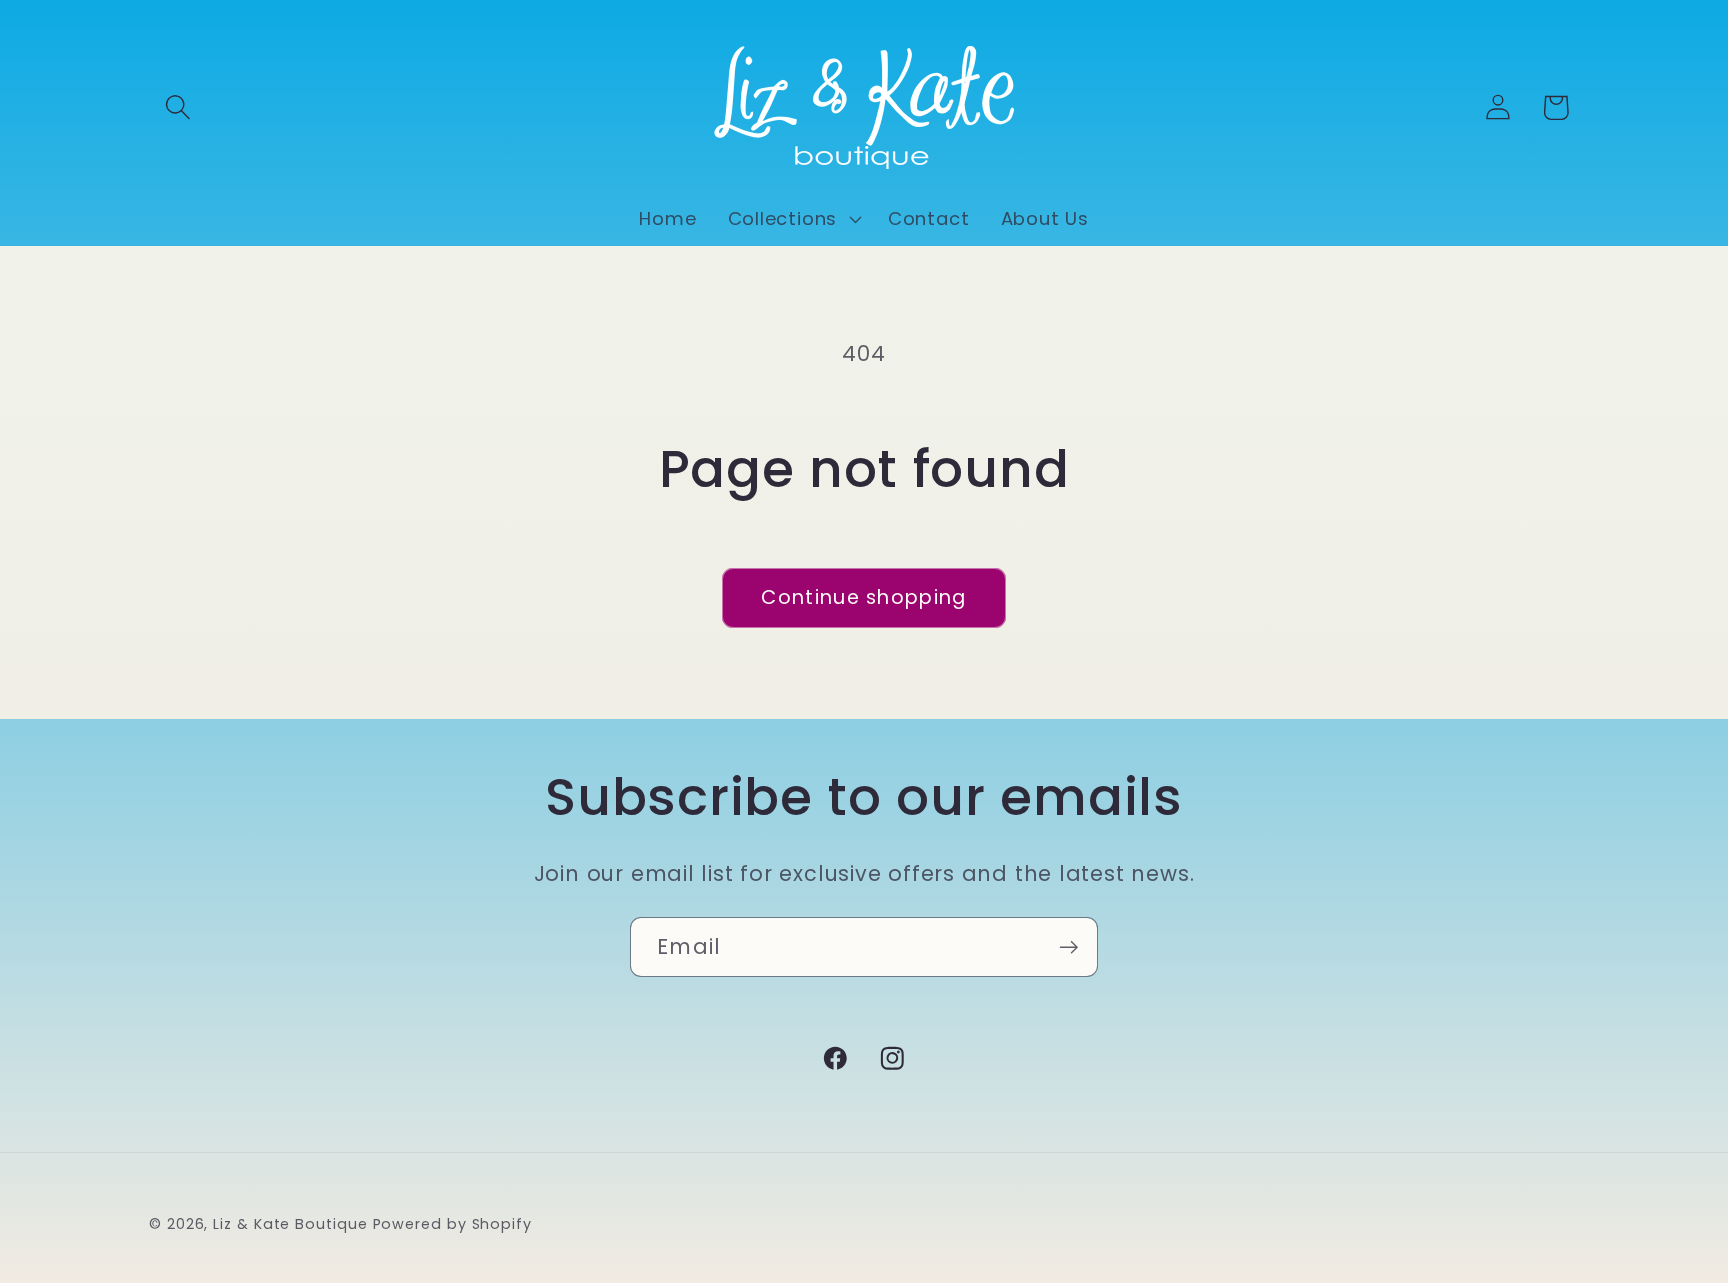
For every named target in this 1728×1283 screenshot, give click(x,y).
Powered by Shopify (452, 1223)
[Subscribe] (1068, 947)
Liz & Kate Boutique (290, 1223)
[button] (177, 107)
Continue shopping (863, 597)
